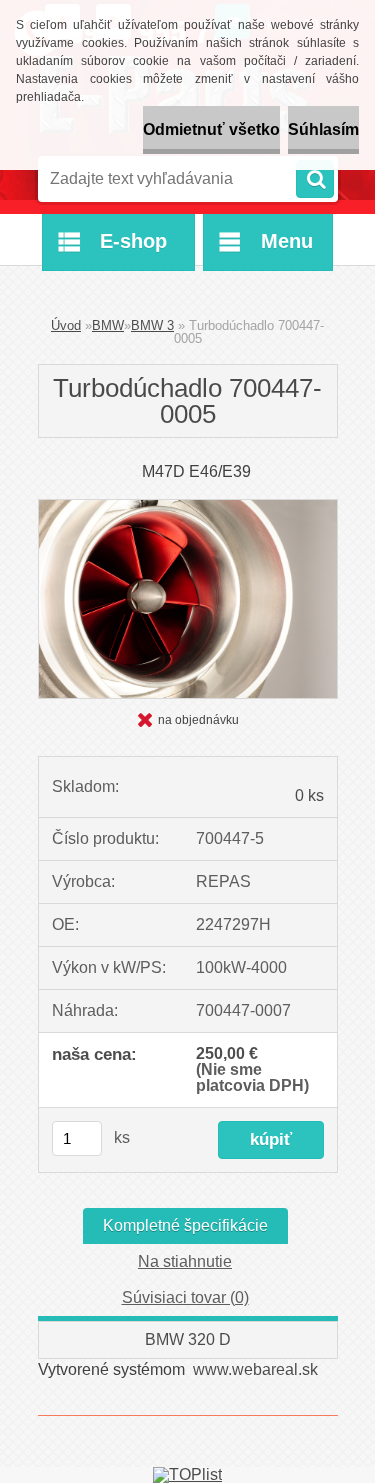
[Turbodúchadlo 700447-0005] (188, 507)
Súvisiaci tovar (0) (185, 1297)
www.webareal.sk (255, 1369)
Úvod (66, 325)
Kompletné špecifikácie (185, 1225)
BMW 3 (152, 325)
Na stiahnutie (185, 1261)
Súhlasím (323, 129)
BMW (108, 325)
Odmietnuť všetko (211, 129)
